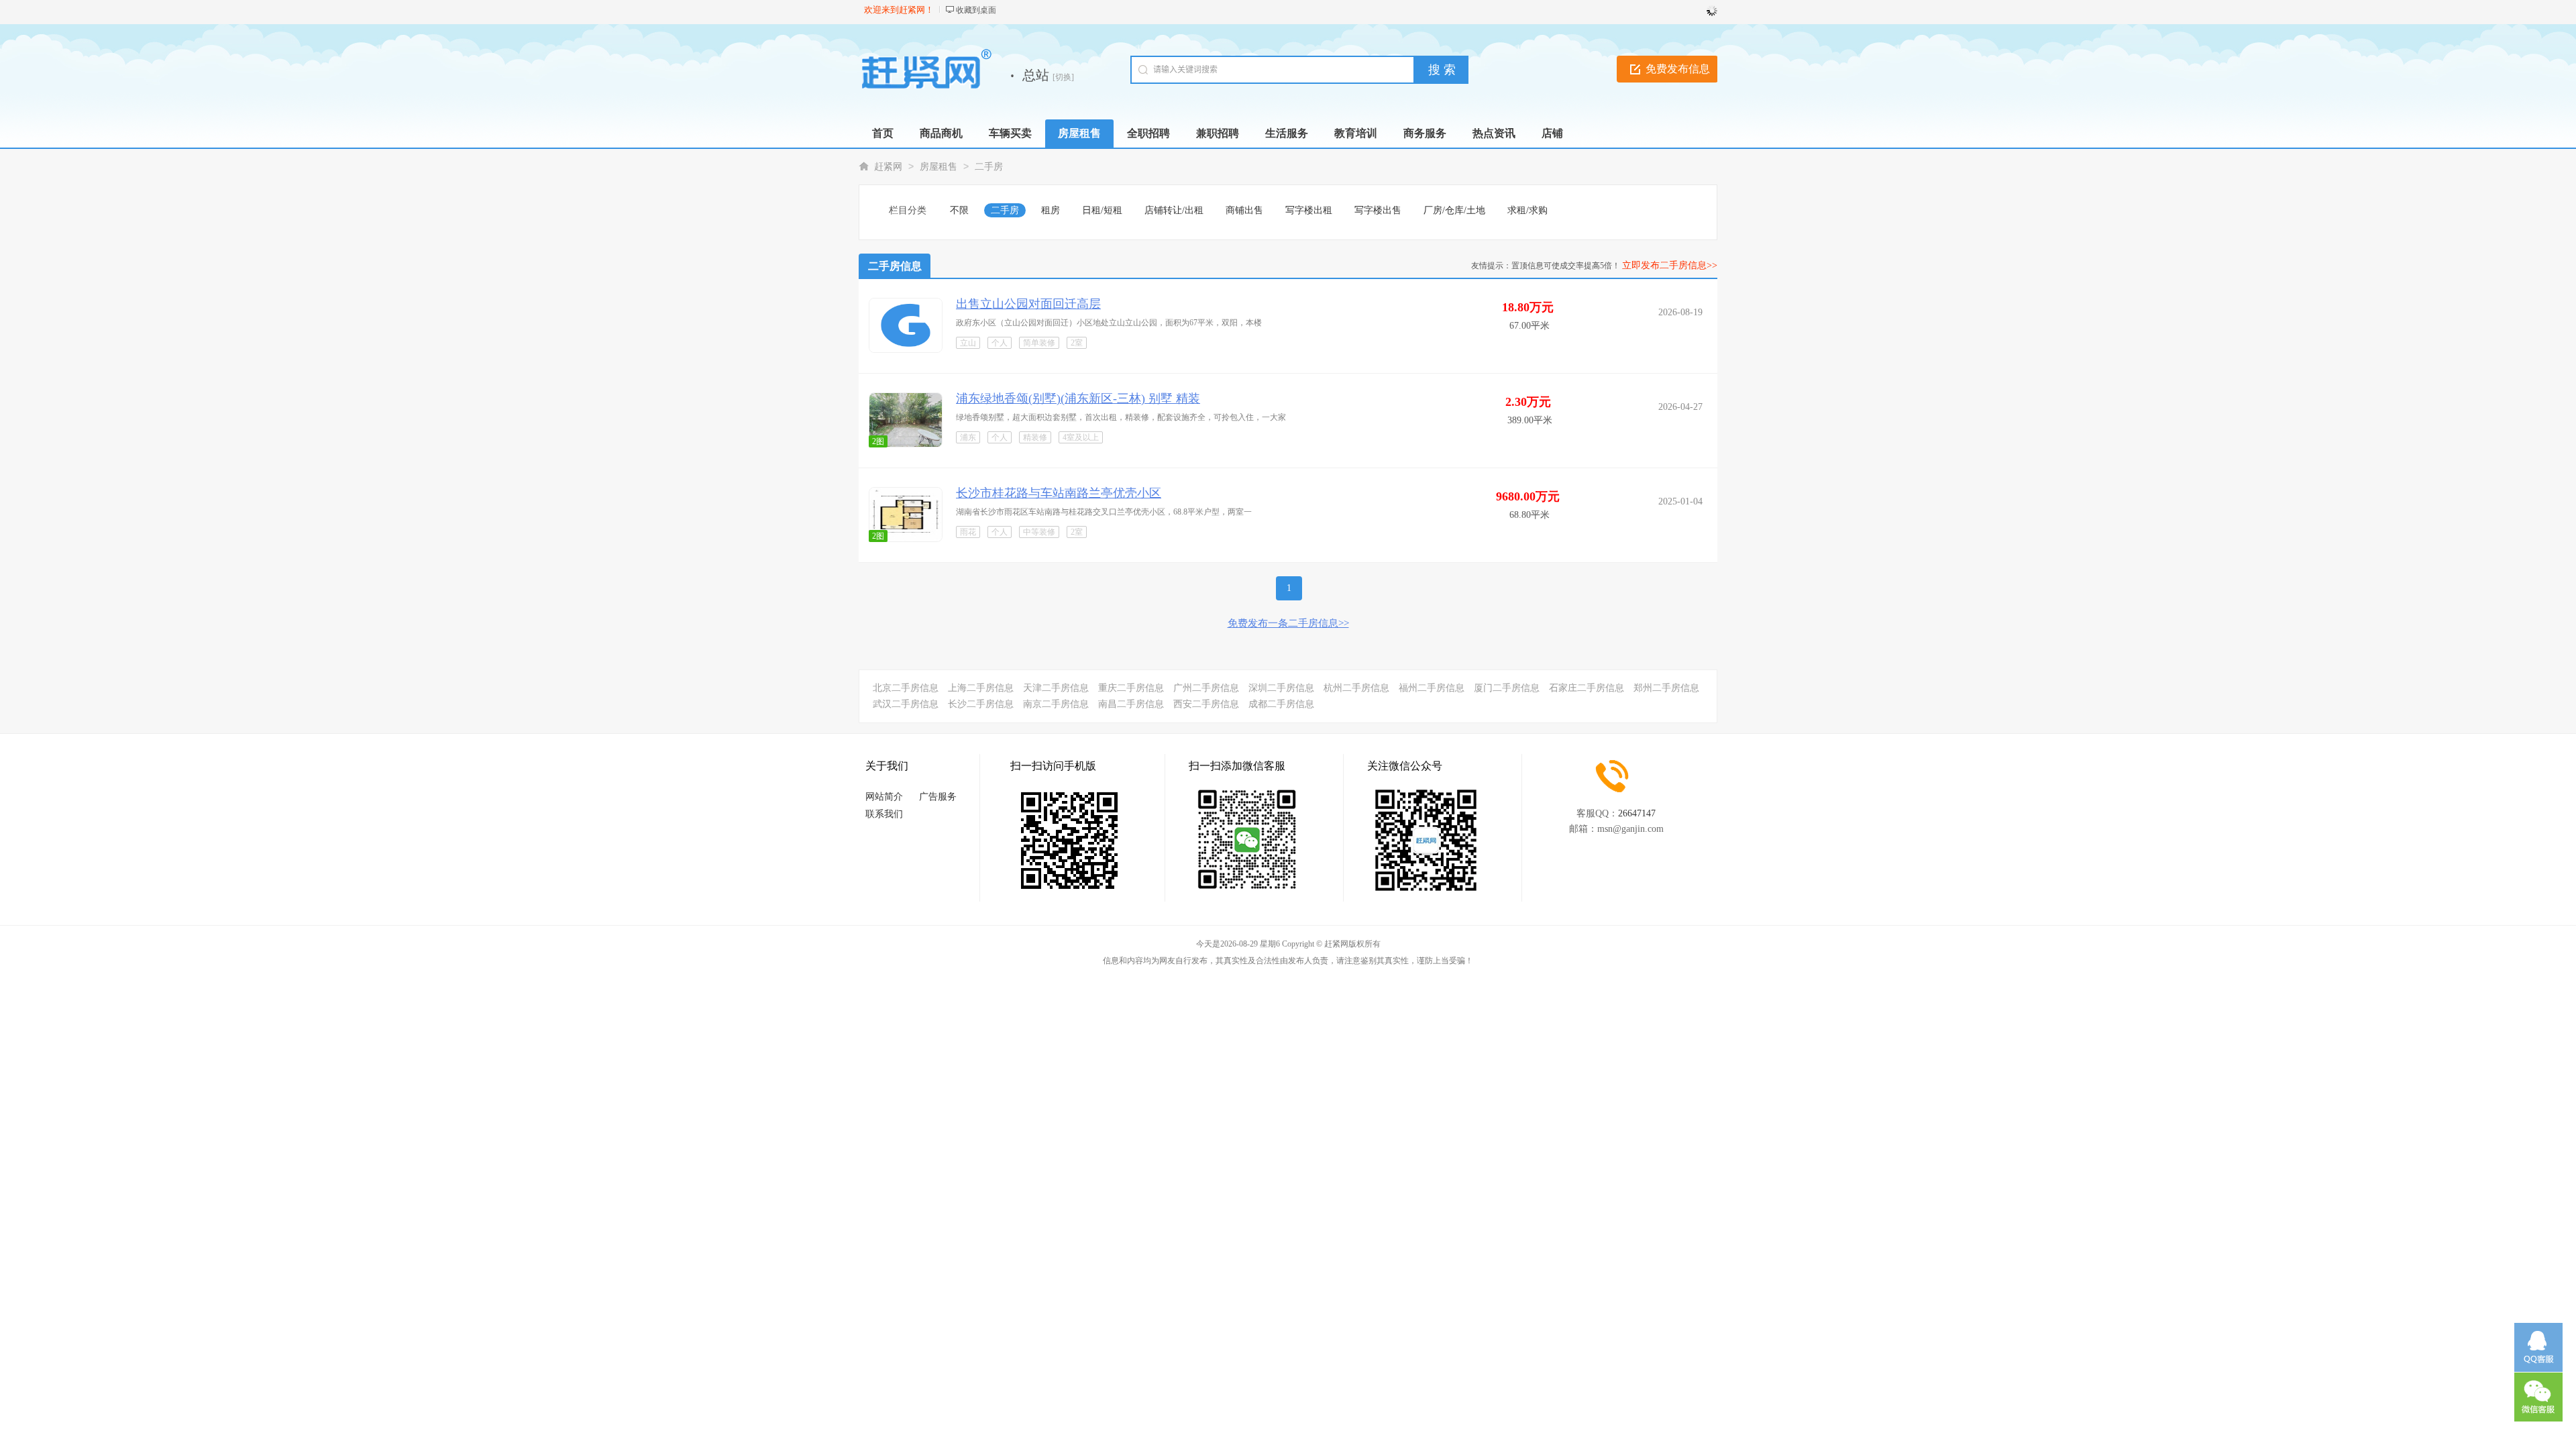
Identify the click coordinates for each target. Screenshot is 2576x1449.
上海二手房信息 (981, 688)
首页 (883, 133)
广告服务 (938, 797)
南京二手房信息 (1056, 704)
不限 (959, 210)
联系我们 (884, 814)
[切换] (1063, 77)
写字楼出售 (1378, 210)
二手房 (989, 167)
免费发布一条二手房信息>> (1288, 623)
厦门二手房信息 (1507, 688)
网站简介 (884, 797)
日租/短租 (1102, 210)
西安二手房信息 (1206, 704)
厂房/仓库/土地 (1454, 210)
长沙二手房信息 (981, 704)
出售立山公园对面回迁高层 (1028, 304)
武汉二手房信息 (906, 704)
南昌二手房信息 (1131, 704)
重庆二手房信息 (1131, 688)
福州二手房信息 (1432, 688)
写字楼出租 (1309, 210)
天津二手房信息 (1056, 688)
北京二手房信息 (906, 688)
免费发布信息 (1678, 69)
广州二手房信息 (1206, 688)
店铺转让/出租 (1174, 210)
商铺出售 (1244, 210)
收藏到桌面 (976, 10)
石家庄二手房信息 (1587, 688)
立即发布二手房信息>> (1670, 265)
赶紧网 (888, 167)
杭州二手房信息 (1356, 688)
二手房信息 (895, 266)
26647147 (1637, 813)
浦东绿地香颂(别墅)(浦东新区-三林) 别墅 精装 (1078, 398)
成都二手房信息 (1281, 704)
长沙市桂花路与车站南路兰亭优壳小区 (1059, 493)
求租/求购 (1527, 210)
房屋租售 (938, 167)
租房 (1051, 210)
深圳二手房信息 (1281, 688)
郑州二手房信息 (1666, 688)
